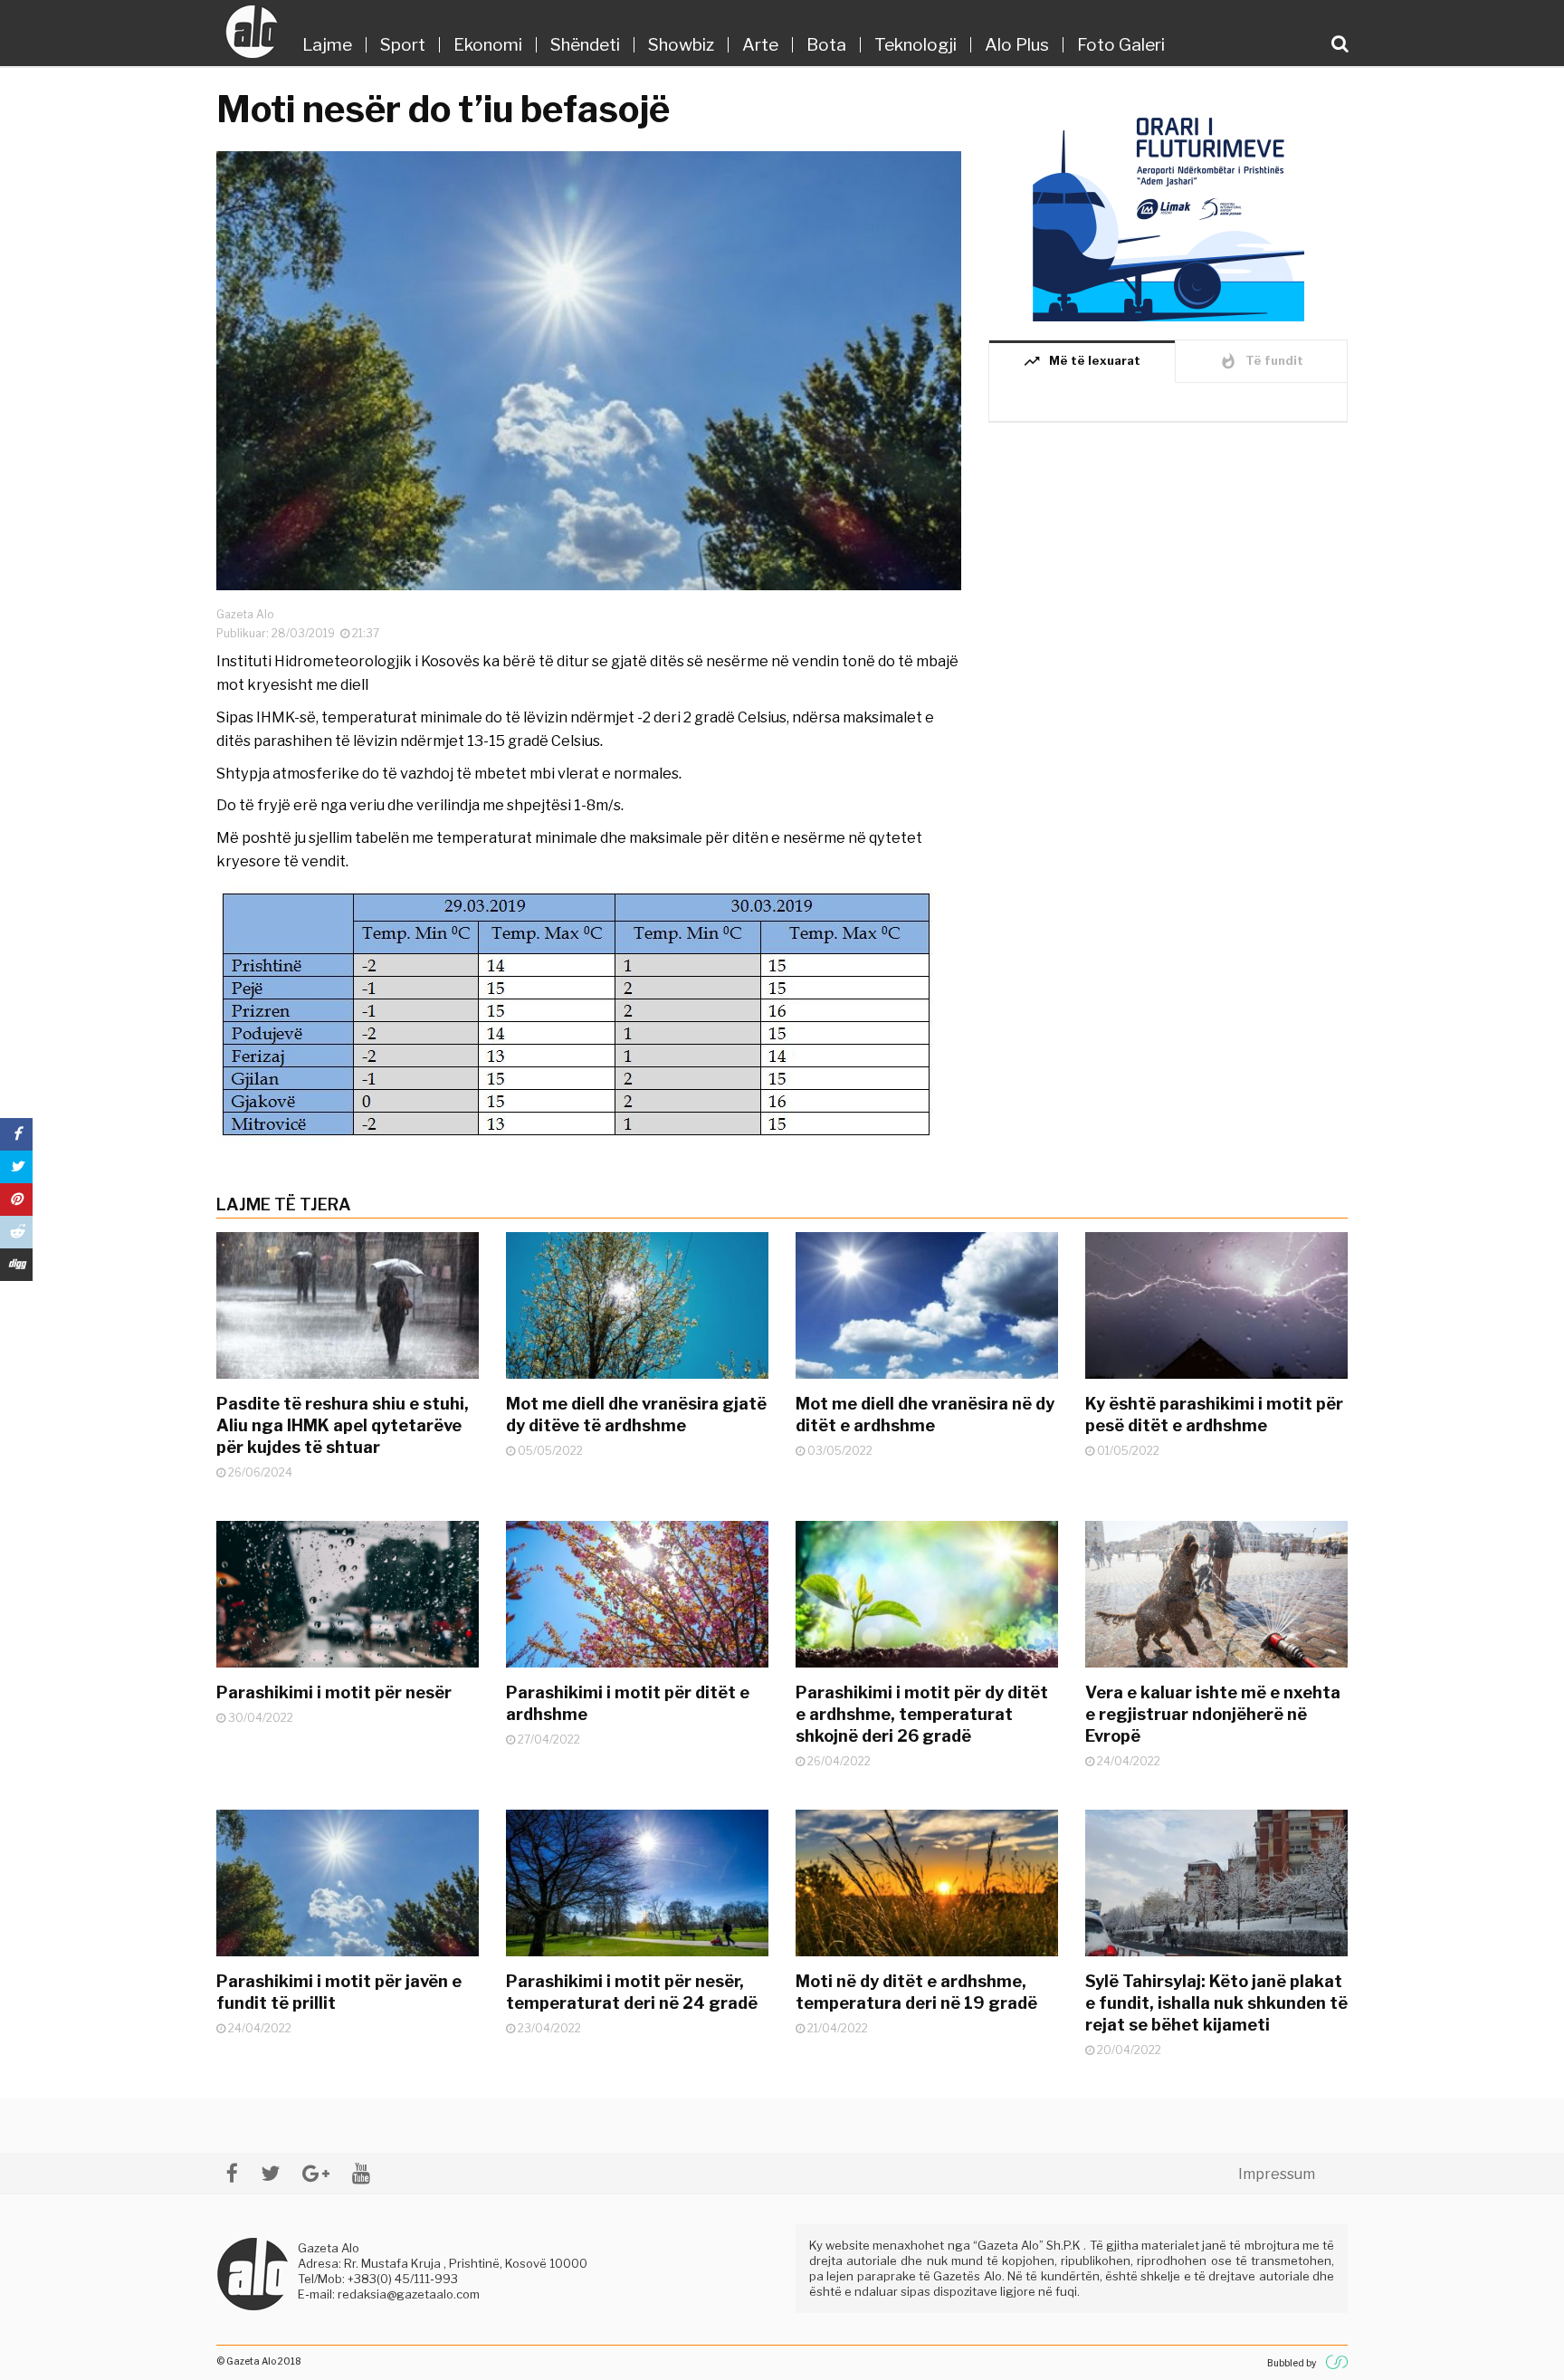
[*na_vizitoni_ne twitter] (270, 2173)
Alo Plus (1017, 45)
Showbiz (681, 45)
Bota (826, 45)
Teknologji (916, 45)
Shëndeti (585, 45)
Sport (403, 45)
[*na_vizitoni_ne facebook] (232, 2173)
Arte (760, 45)
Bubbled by (1292, 2363)
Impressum (1277, 2174)
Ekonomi (488, 45)
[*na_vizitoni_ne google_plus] (316, 2173)
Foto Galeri (1121, 45)
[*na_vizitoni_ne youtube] (361, 2173)
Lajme (327, 45)
